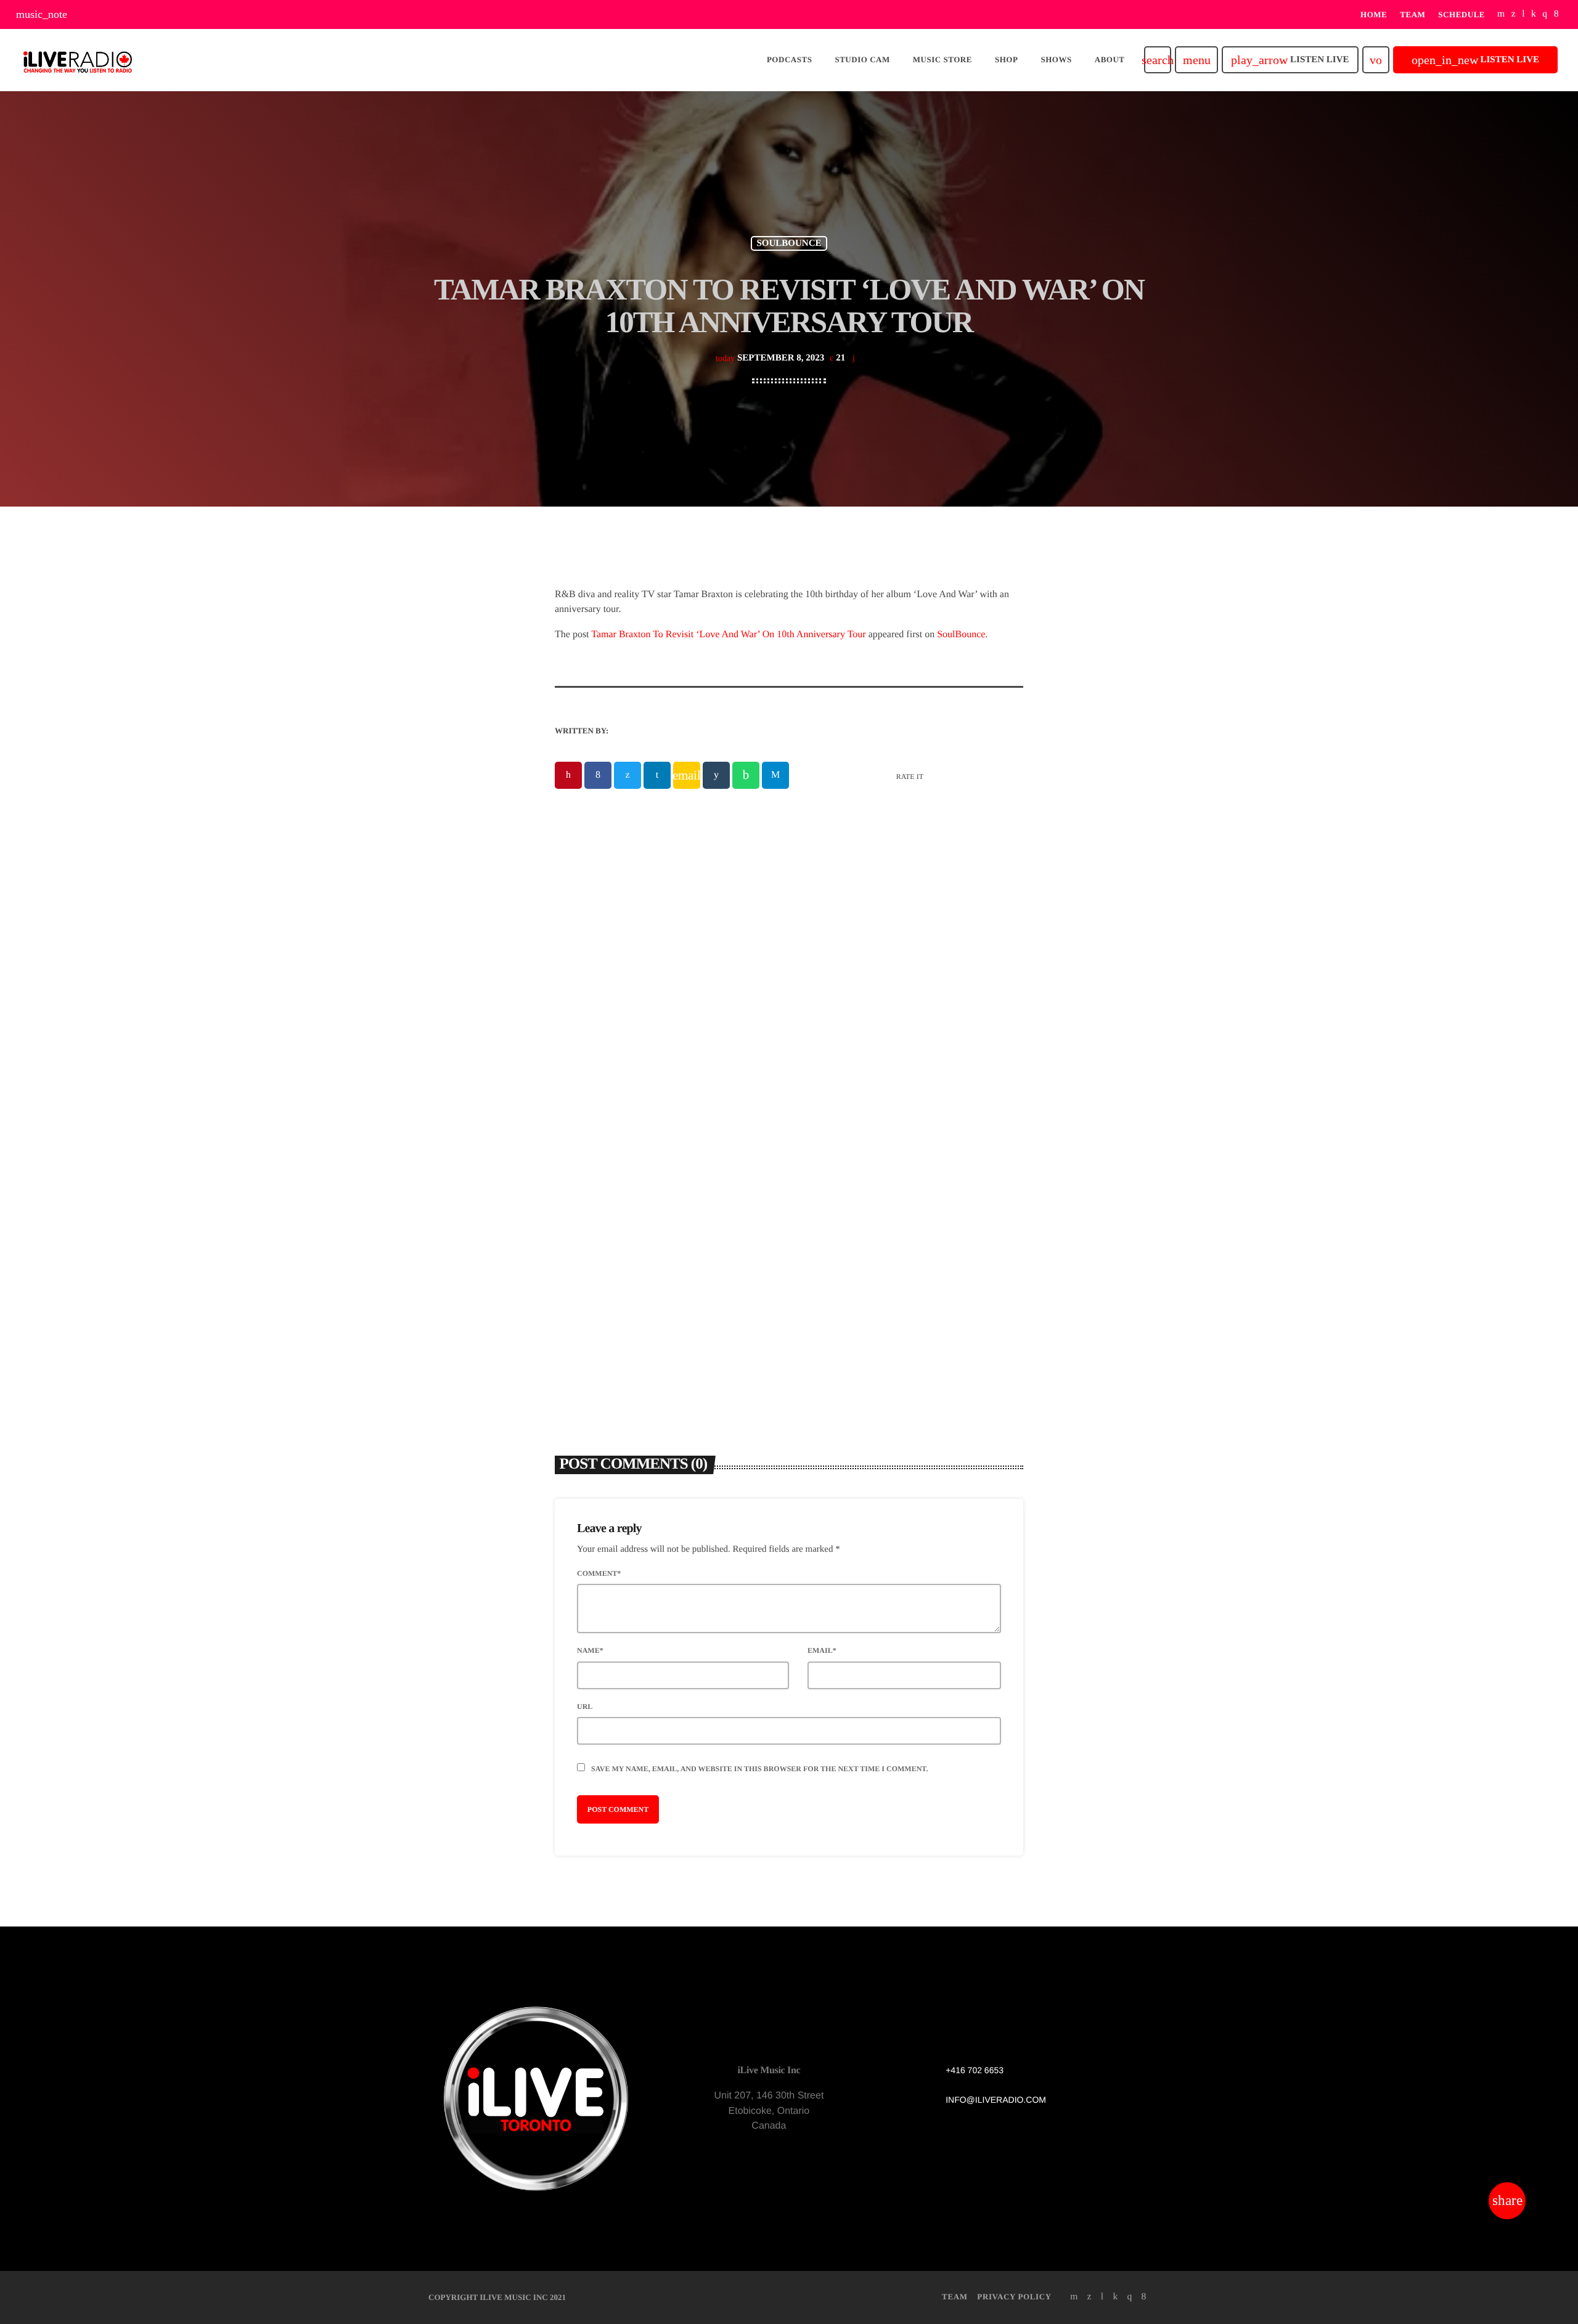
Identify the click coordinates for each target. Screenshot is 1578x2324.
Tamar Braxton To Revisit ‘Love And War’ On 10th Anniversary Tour (728, 634)
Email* (822, 1650)
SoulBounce (961, 634)
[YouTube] (1501, 14)
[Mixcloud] (1534, 14)
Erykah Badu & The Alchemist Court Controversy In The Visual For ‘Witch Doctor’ (902, 1206)
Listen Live (1290, 60)
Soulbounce (789, 243)
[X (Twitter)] (1514, 14)
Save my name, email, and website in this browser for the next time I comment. (759, 1769)
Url (585, 1706)
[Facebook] (1556, 14)
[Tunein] (1523, 14)
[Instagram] (1545, 14)
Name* (590, 1650)
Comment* (599, 1573)
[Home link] (78, 60)
